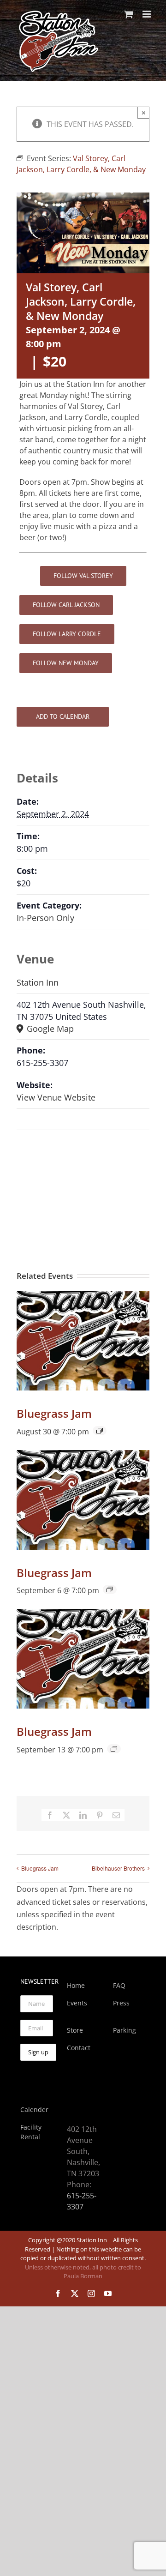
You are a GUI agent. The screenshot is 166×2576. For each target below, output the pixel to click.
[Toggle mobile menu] (147, 14)
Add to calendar (63, 717)
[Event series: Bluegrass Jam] (100, 1431)
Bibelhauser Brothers (118, 1868)
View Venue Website (56, 1097)
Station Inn (38, 982)
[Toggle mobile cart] (129, 14)
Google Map (49, 1029)
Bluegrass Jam (54, 1413)
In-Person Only (45, 918)
